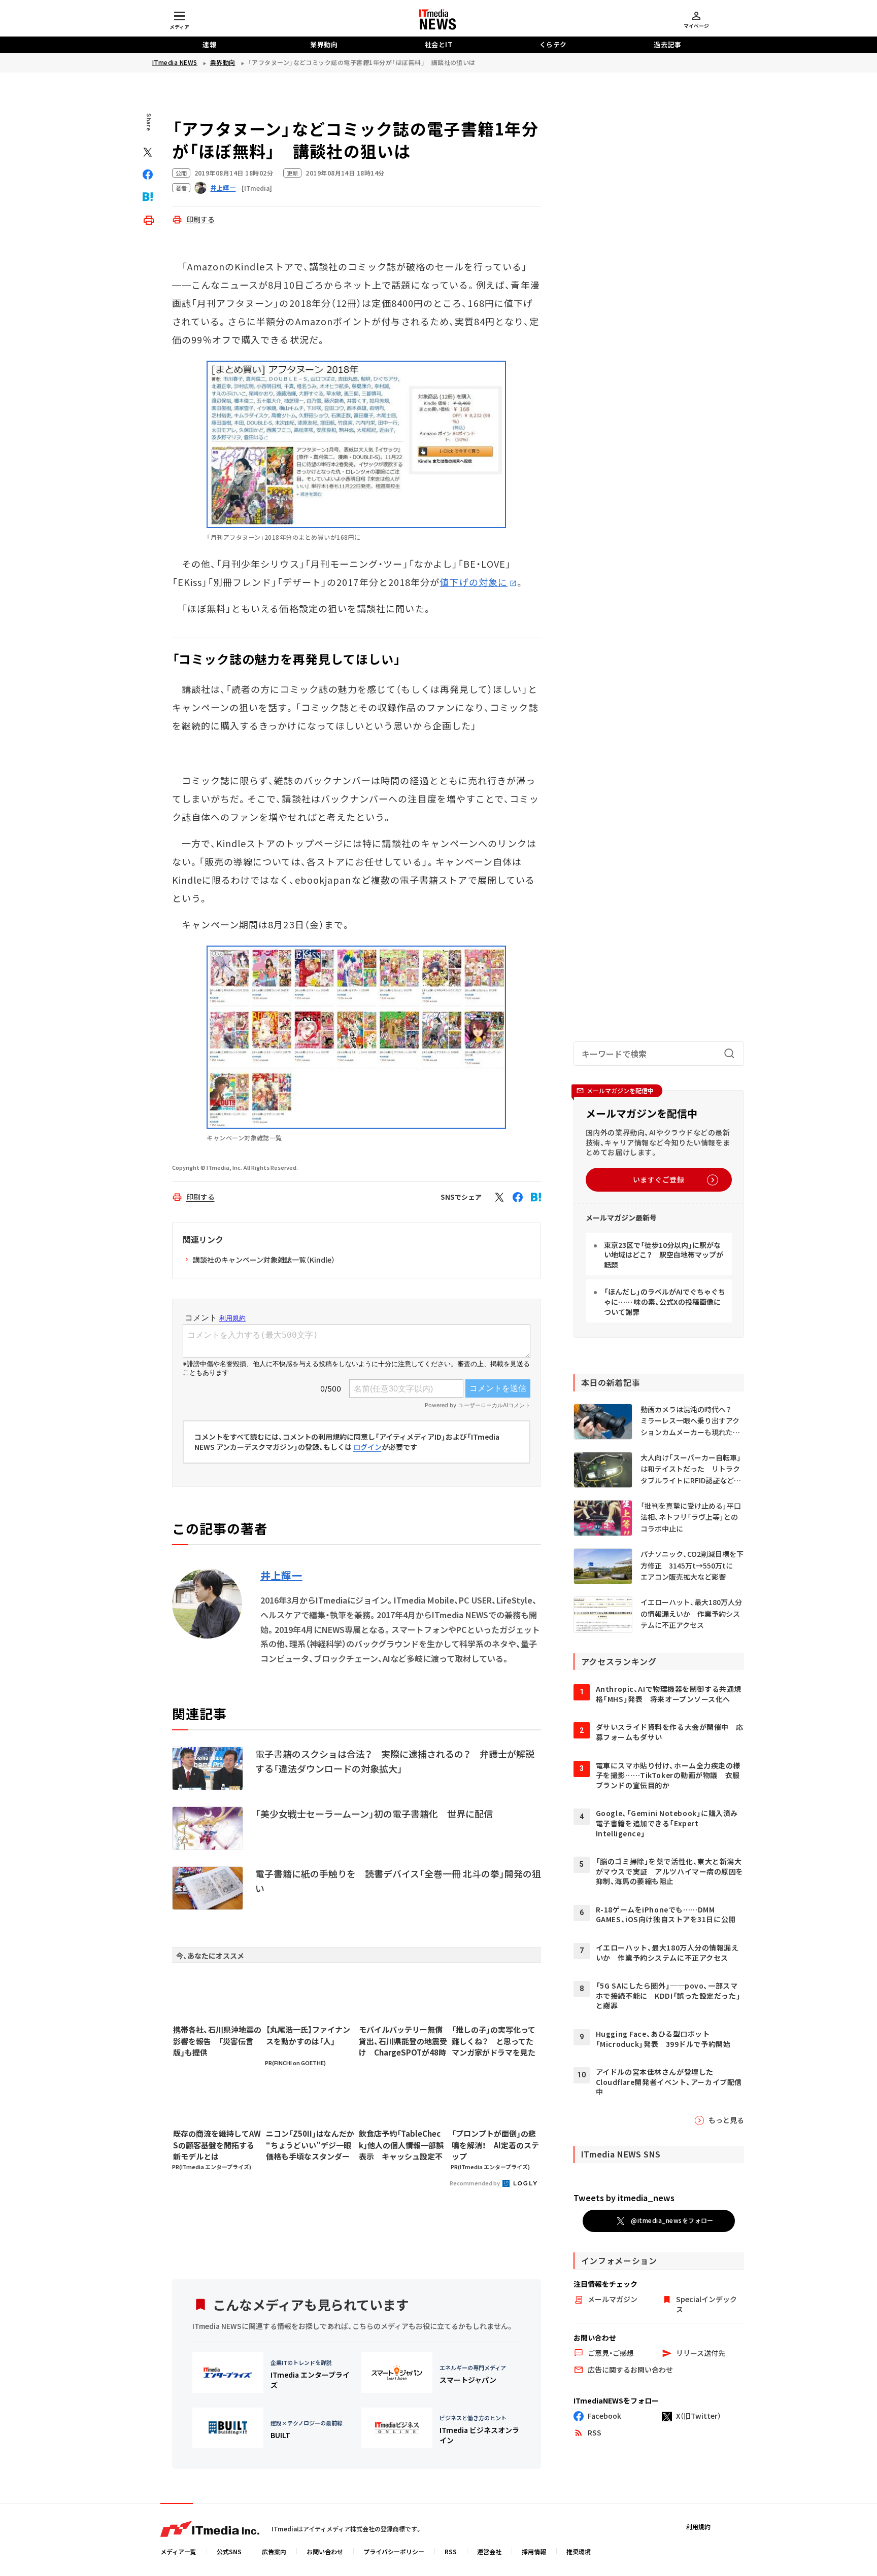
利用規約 (698, 2527)
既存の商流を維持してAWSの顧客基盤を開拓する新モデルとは (217, 2145)
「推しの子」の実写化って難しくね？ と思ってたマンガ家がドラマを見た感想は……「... (494, 2041)
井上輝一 (281, 1576)
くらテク (553, 44)
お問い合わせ (325, 2551)
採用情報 (534, 2551)
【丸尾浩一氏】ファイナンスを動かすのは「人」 (308, 2035)
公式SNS (229, 2551)
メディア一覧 (178, 2551)
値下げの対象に (474, 582)
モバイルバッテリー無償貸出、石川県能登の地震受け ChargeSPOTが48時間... (403, 2041)
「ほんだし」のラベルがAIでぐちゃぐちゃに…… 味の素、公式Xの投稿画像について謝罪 (665, 1301)
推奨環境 (579, 2551)
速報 (209, 44)
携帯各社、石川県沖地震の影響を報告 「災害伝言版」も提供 (217, 2041)
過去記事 (667, 44)
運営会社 (489, 2551)
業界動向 (324, 44)
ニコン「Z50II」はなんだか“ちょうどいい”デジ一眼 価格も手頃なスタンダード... (310, 2145)
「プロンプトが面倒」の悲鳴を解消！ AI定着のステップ (495, 2145)
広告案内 (274, 2551)
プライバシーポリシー (394, 2551)
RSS (451, 2551)
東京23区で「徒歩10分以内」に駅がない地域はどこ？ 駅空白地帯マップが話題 (664, 1255)
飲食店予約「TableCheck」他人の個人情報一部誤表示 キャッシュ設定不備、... (401, 2145)
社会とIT (439, 44)
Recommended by (475, 2183)
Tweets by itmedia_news (624, 2198)
